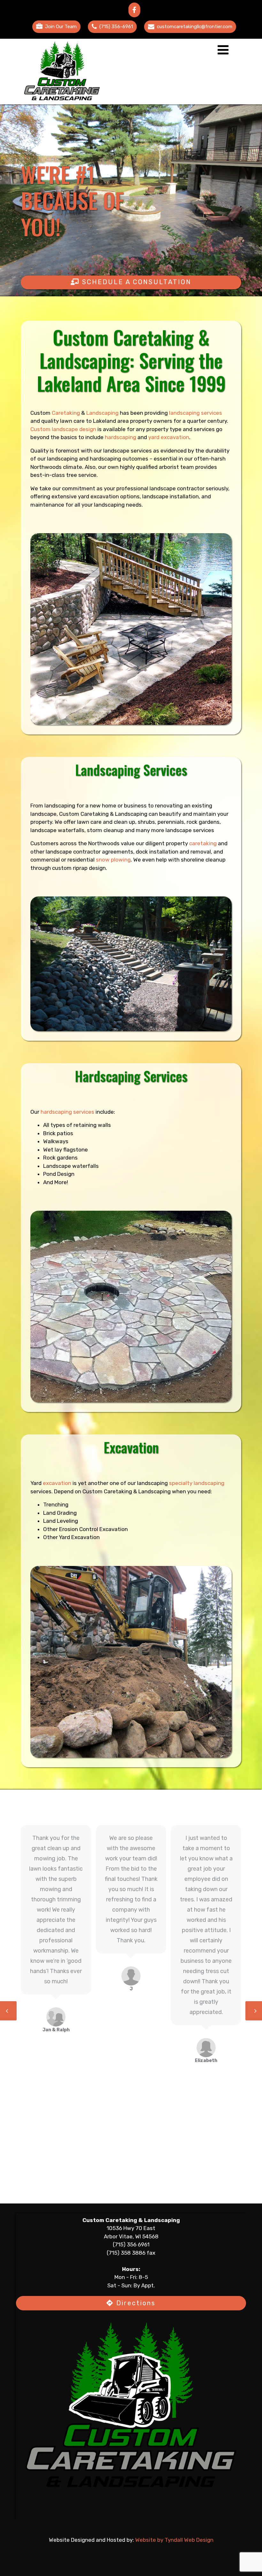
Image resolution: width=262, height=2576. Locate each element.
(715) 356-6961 (116, 27)
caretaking (203, 843)
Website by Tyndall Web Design (174, 2540)
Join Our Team (61, 27)
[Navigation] (223, 52)
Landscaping (102, 413)
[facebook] (134, 10)
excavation (57, 1483)
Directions (135, 2303)
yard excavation (169, 437)
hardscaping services (67, 1112)
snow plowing (113, 860)
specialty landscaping (197, 1483)
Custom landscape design (63, 429)
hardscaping (120, 437)
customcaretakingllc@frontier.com (195, 27)
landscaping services (196, 413)
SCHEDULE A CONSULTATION (135, 282)
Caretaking (66, 413)
